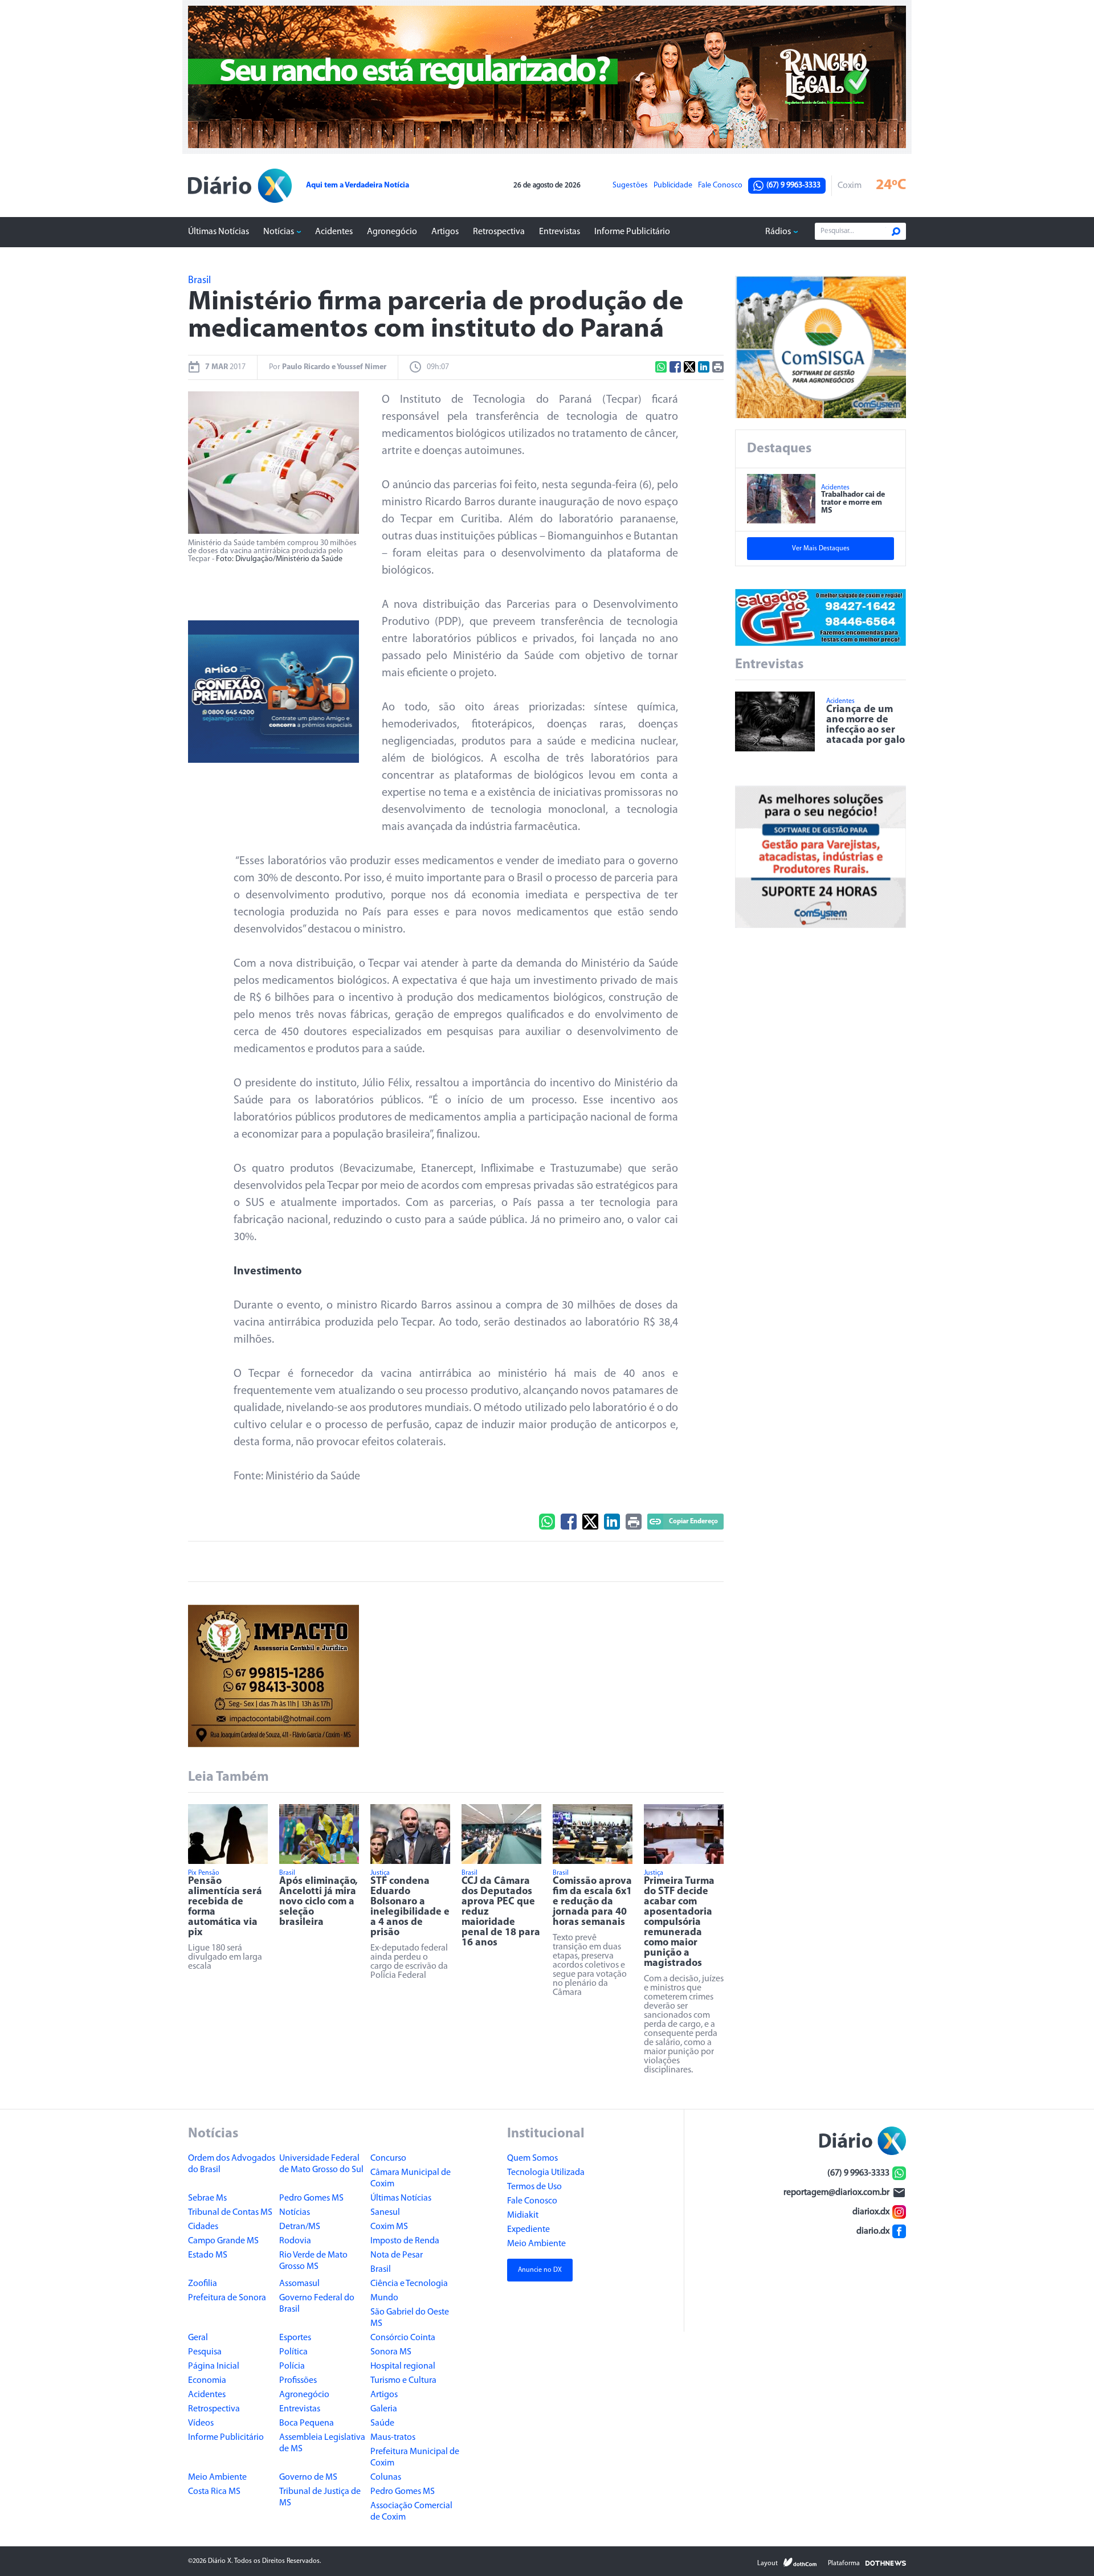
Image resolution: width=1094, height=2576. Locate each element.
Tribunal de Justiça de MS (320, 2497)
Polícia (292, 2366)
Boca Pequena (307, 2423)
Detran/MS (300, 2227)
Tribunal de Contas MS (230, 2213)
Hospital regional (403, 2366)
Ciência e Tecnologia (409, 2284)
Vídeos (201, 2423)
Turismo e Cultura (403, 2381)
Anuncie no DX (540, 2270)
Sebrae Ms (207, 2198)
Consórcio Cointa (403, 2338)
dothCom (800, 2562)
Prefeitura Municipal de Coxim (415, 2458)
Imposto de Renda (405, 2241)
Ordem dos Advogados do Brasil (232, 2164)
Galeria (384, 2409)
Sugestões (630, 186)
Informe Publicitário (632, 232)
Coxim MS (389, 2227)
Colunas (386, 2477)
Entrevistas (560, 232)
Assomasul (299, 2284)
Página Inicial (214, 2366)
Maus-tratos (393, 2438)
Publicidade (673, 186)
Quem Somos (532, 2158)
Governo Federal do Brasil (317, 2304)
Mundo (384, 2298)
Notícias (279, 232)
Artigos (445, 232)
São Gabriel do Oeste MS (410, 2318)
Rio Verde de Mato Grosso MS (313, 2261)
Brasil (381, 2270)
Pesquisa (205, 2352)
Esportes (295, 2338)
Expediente (528, 2230)
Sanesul (385, 2213)
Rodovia (295, 2241)
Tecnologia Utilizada (546, 2173)
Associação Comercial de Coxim (411, 2512)
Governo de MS (308, 2477)
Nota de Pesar (397, 2255)
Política (293, 2352)
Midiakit (523, 2215)
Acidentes (334, 232)
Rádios (778, 232)
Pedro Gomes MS (311, 2198)
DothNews (886, 2562)
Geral (198, 2338)
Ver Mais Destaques (821, 549)
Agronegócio (392, 232)
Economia (207, 2381)
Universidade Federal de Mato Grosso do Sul (321, 2164)
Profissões (298, 2381)
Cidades (203, 2227)
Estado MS (208, 2255)
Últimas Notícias (219, 232)
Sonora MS (391, 2352)
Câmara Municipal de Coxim (411, 2178)
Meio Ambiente (217, 2477)
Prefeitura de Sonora (227, 2298)
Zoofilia (203, 2284)
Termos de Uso (534, 2187)
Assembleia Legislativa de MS (322, 2443)
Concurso (388, 2158)
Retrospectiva (499, 232)
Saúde (382, 2423)
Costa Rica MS (214, 2492)
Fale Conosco (720, 186)
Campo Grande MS (223, 2241)
